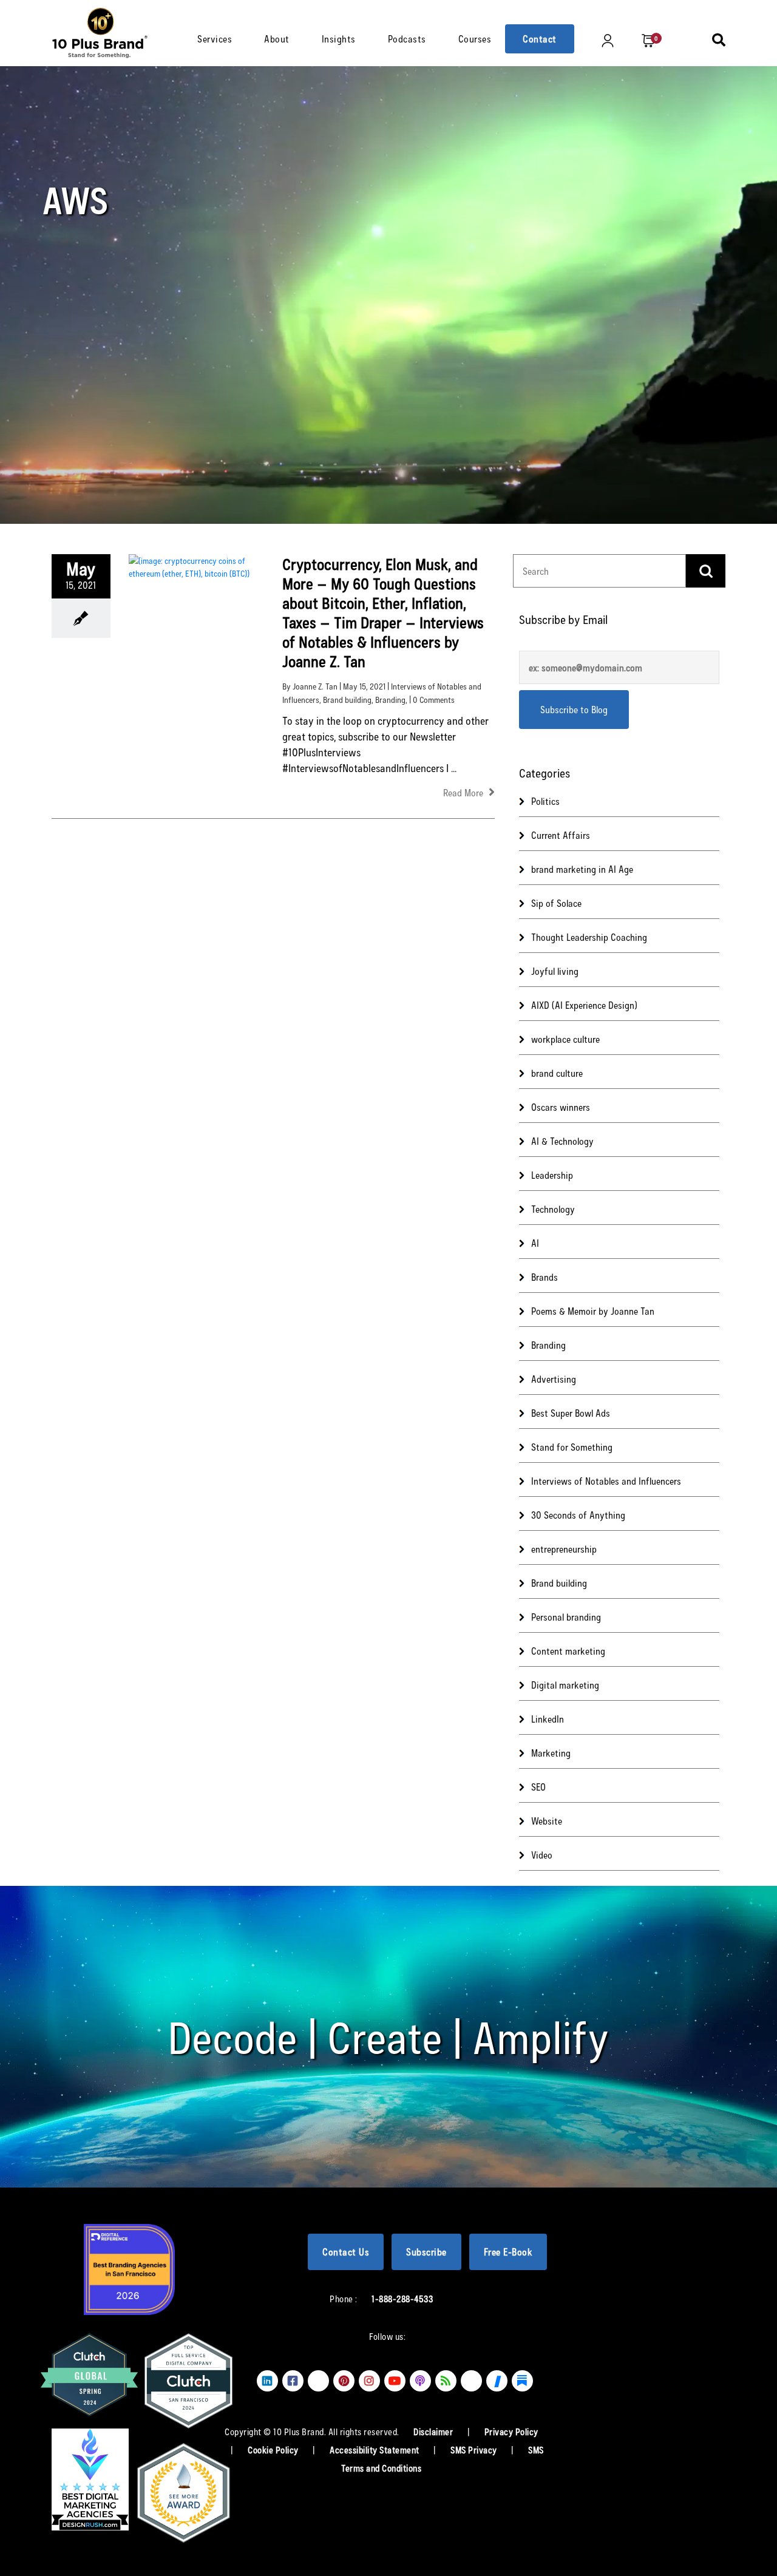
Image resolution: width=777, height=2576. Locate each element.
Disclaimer (434, 2432)
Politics (545, 801)
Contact (540, 39)
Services (215, 39)
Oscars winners (561, 1107)
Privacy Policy (511, 2432)
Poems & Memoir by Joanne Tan (593, 1311)
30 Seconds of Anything (578, 1515)
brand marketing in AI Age (582, 869)
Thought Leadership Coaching (589, 937)
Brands (545, 1277)
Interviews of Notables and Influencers (606, 1481)
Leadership (552, 1175)
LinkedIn (548, 1719)
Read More (464, 792)
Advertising (554, 1379)
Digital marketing (565, 1685)
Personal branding (566, 1617)
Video (542, 1855)
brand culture (557, 1073)
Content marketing (568, 1651)
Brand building (347, 700)
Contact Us (346, 2252)
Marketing (551, 1753)
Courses (475, 39)
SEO (538, 1787)
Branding (390, 700)
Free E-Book (508, 2252)
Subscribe (426, 2252)
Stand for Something (572, 1447)
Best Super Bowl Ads (571, 1413)
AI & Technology (562, 1141)
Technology (553, 1209)
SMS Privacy (475, 2450)
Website (547, 1821)
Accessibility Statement (375, 2450)
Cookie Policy (274, 2450)
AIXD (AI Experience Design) (584, 1005)
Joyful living (555, 971)
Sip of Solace (556, 903)
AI (535, 1243)
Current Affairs (561, 835)
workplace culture (565, 1039)
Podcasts (407, 39)
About (277, 39)
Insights (339, 39)
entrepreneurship (564, 1549)
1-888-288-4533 (402, 2299)
